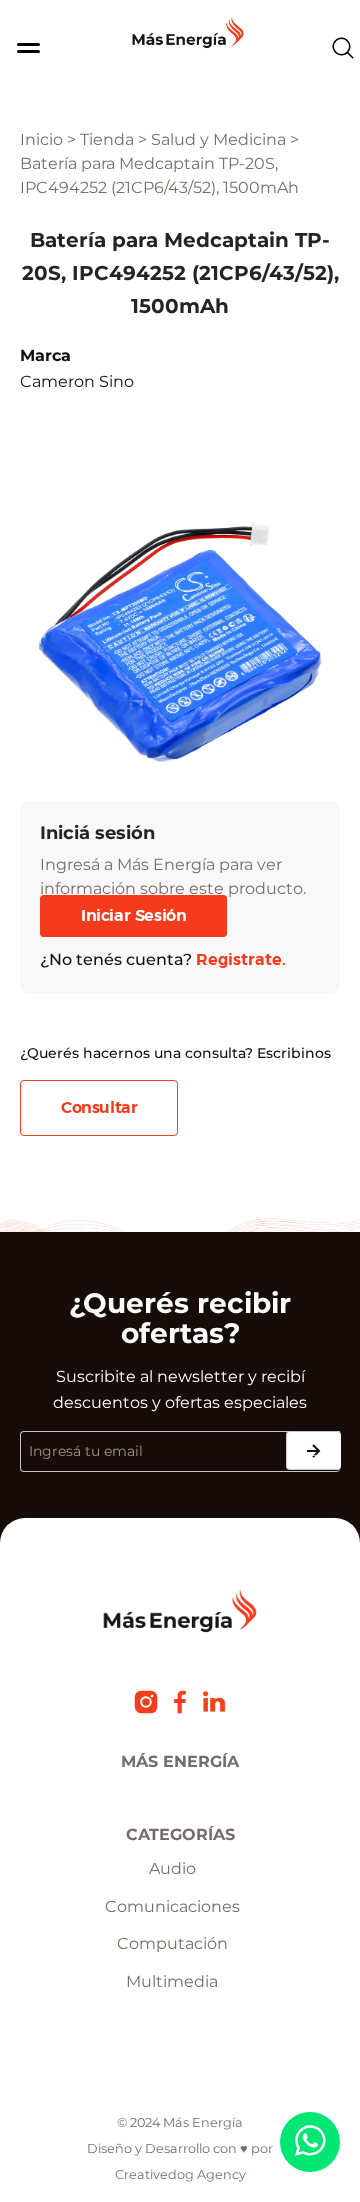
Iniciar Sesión (133, 916)
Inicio (41, 139)
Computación (172, 1943)
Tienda (107, 139)
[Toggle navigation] (19, 48)
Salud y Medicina (218, 139)
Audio (172, 1868)
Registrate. (241, 960)
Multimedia (172, 1981)
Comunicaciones (172, 1906)
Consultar (99, 1108)
